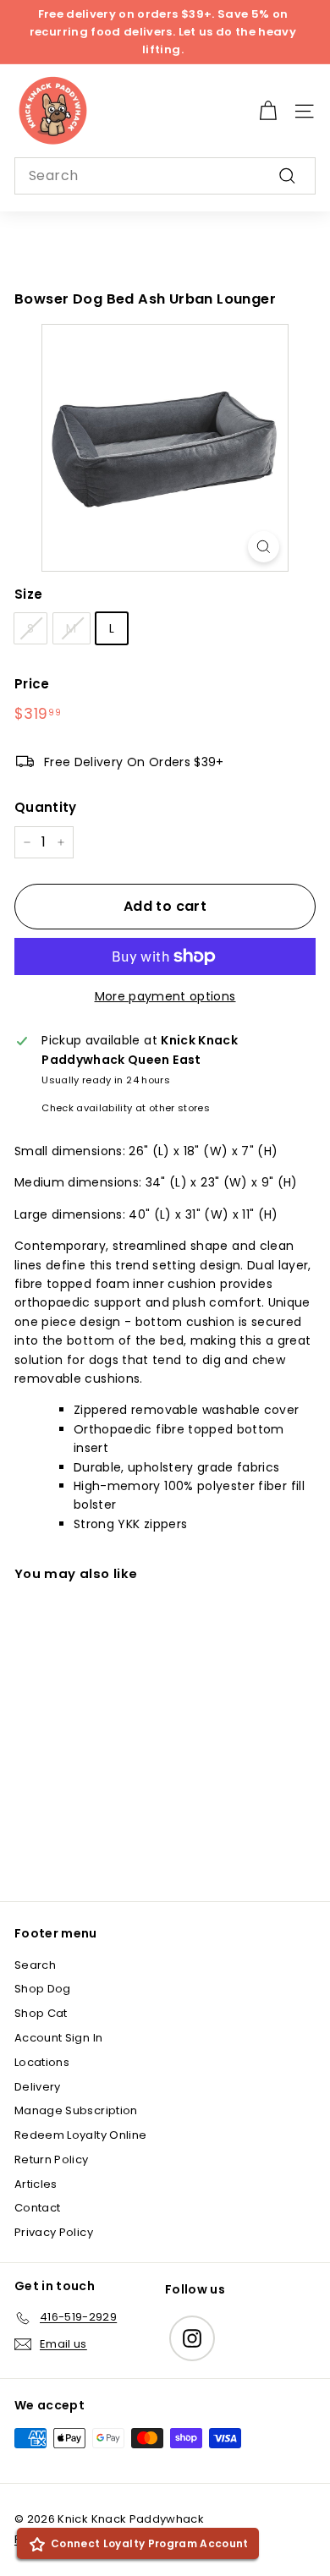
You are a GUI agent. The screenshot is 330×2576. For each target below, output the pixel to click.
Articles (36, 2184)
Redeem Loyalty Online (80, 2135)
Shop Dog (43, 1989)
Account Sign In (58, 2038)
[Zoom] (264, 547)
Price (32, 684)
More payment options (165, 996)
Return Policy (52, 2159)
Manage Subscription (76, 2110)
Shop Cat (41, 2013)
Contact (37, 2208)
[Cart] (268, 111)
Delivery (38, 2087)
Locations (42, 2062)
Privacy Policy (54, 2232)
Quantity (46, 807)
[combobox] (165, 176)
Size (28, 594)
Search (35, 1965)
